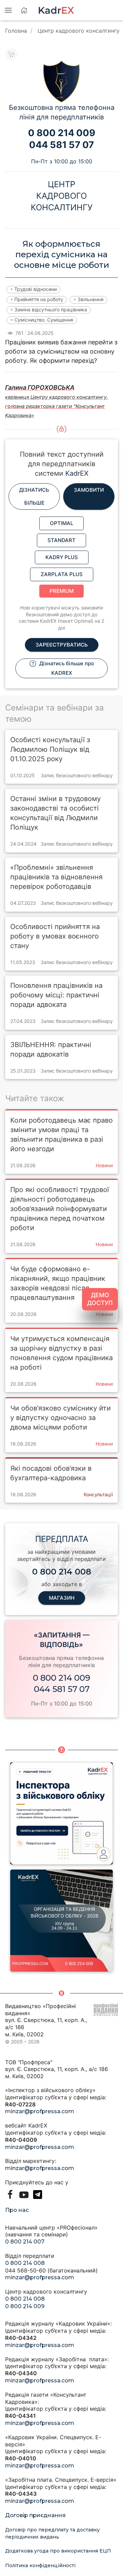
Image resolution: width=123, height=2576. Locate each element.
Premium (61, 591)
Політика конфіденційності (40, 2565)
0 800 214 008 (25, 2263)
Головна (16, 31)
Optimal (61, 523)
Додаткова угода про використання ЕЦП (58, 2551)
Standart (61, 540)
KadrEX (77, 473)
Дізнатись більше (34, 496)
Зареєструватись (62, 645)
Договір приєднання (35, 2515)
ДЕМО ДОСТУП (100, 1299)
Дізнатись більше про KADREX (66, 668)
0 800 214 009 (61, 1678)
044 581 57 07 (62, 1689)
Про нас (17, 2210)
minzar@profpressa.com (40, 2111)
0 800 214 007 (25, 2242)
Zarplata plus (62, 574)
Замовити (89, 490)
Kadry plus (62, 557)
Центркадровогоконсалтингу (62, 196)
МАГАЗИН (62, 1598)
